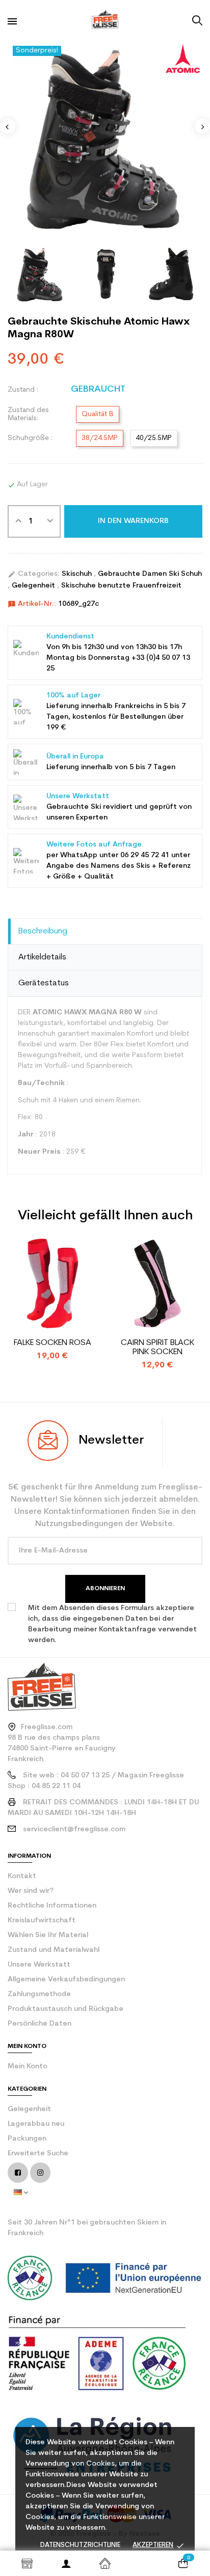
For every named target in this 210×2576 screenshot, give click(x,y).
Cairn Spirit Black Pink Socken (157, 1348)
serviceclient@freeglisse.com (74, 1829)
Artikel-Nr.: (32, 604)
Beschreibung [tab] (43, 931)
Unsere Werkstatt (39, 1965)
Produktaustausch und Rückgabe (65, 2009)
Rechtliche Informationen (52, 1906)
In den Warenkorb (133, 521)
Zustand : (23, 390)
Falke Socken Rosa (52, 1343)
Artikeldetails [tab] (42, 957)
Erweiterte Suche (38, 2154)
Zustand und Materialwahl (54, 1950)
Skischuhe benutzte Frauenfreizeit (121, 586)
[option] (105, 138)
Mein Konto (28, 2067)
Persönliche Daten (40, 2024)
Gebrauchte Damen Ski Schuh (150, 574)
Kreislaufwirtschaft (42, 1921)
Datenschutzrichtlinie (80, 2545)
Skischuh (78, 574)
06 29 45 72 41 (145, 855)
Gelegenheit (34, 586)
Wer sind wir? (31, 1891)
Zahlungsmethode (39, 1994)
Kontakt (22, 1876)
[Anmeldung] (66, 2563)
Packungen (27, 2139)
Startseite (105, 2563)
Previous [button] (8, 126)
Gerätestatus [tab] (44, 983)
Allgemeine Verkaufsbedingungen (66, 1980)
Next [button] (202, 126)
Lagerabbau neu (36, 2124)
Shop (27, 2563)
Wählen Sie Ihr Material (48, 1935)
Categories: (34, 574)
